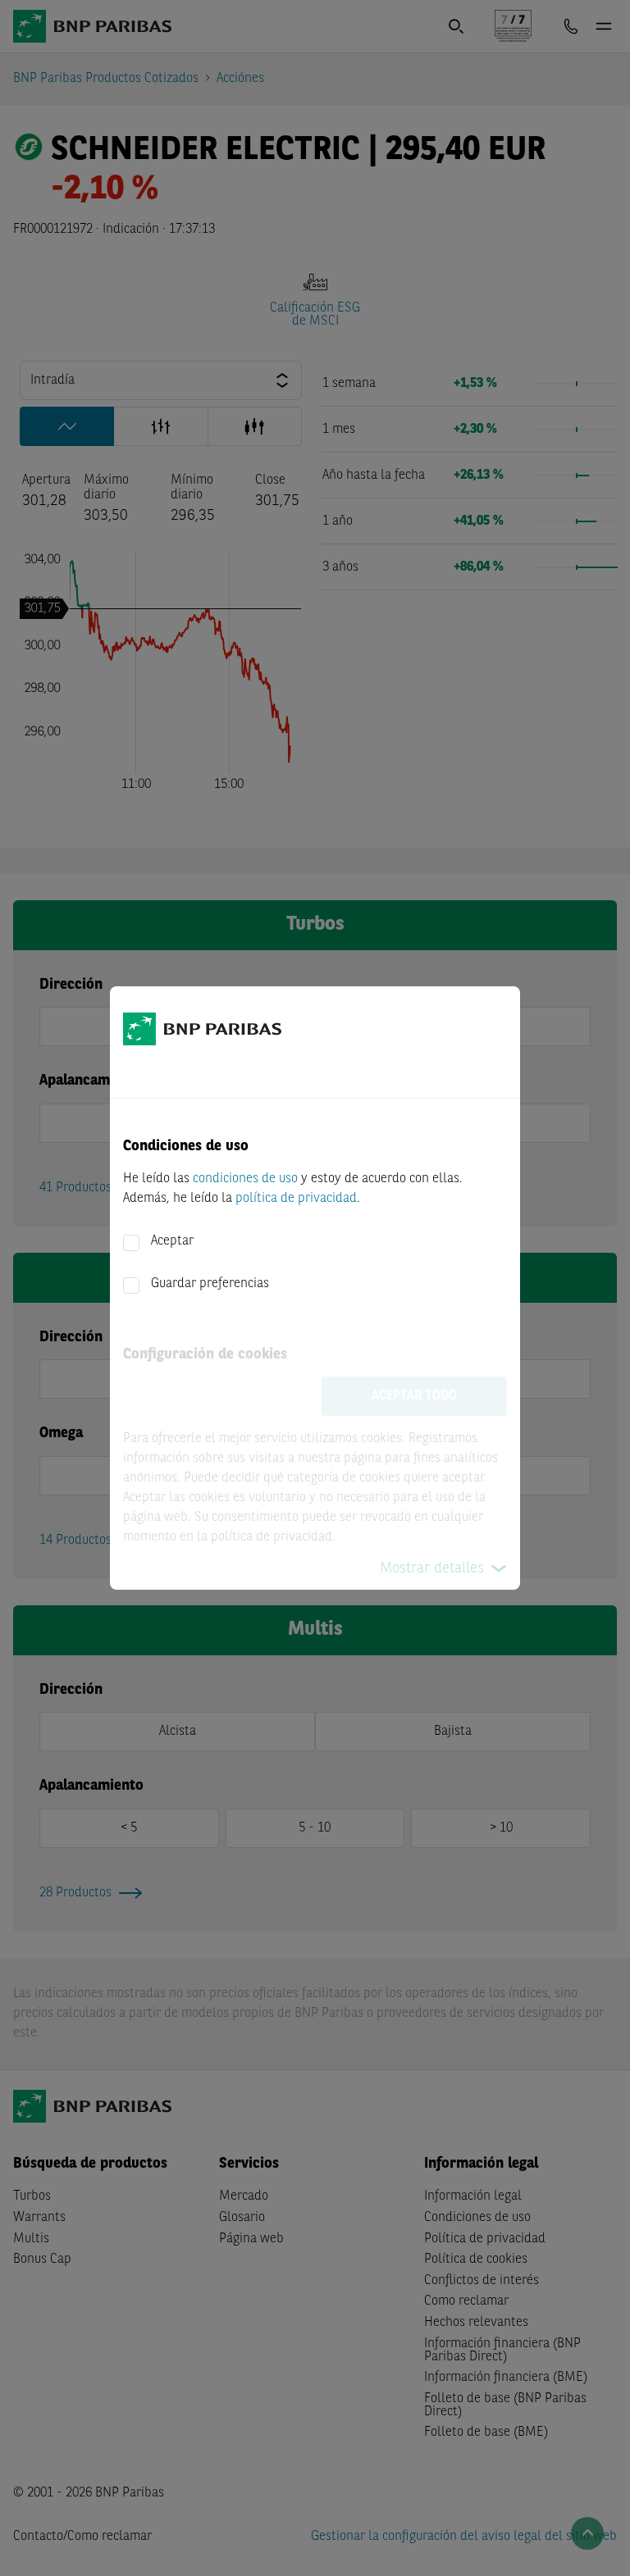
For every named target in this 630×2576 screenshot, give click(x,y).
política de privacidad (296, 1199)
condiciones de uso (245, 1179)
